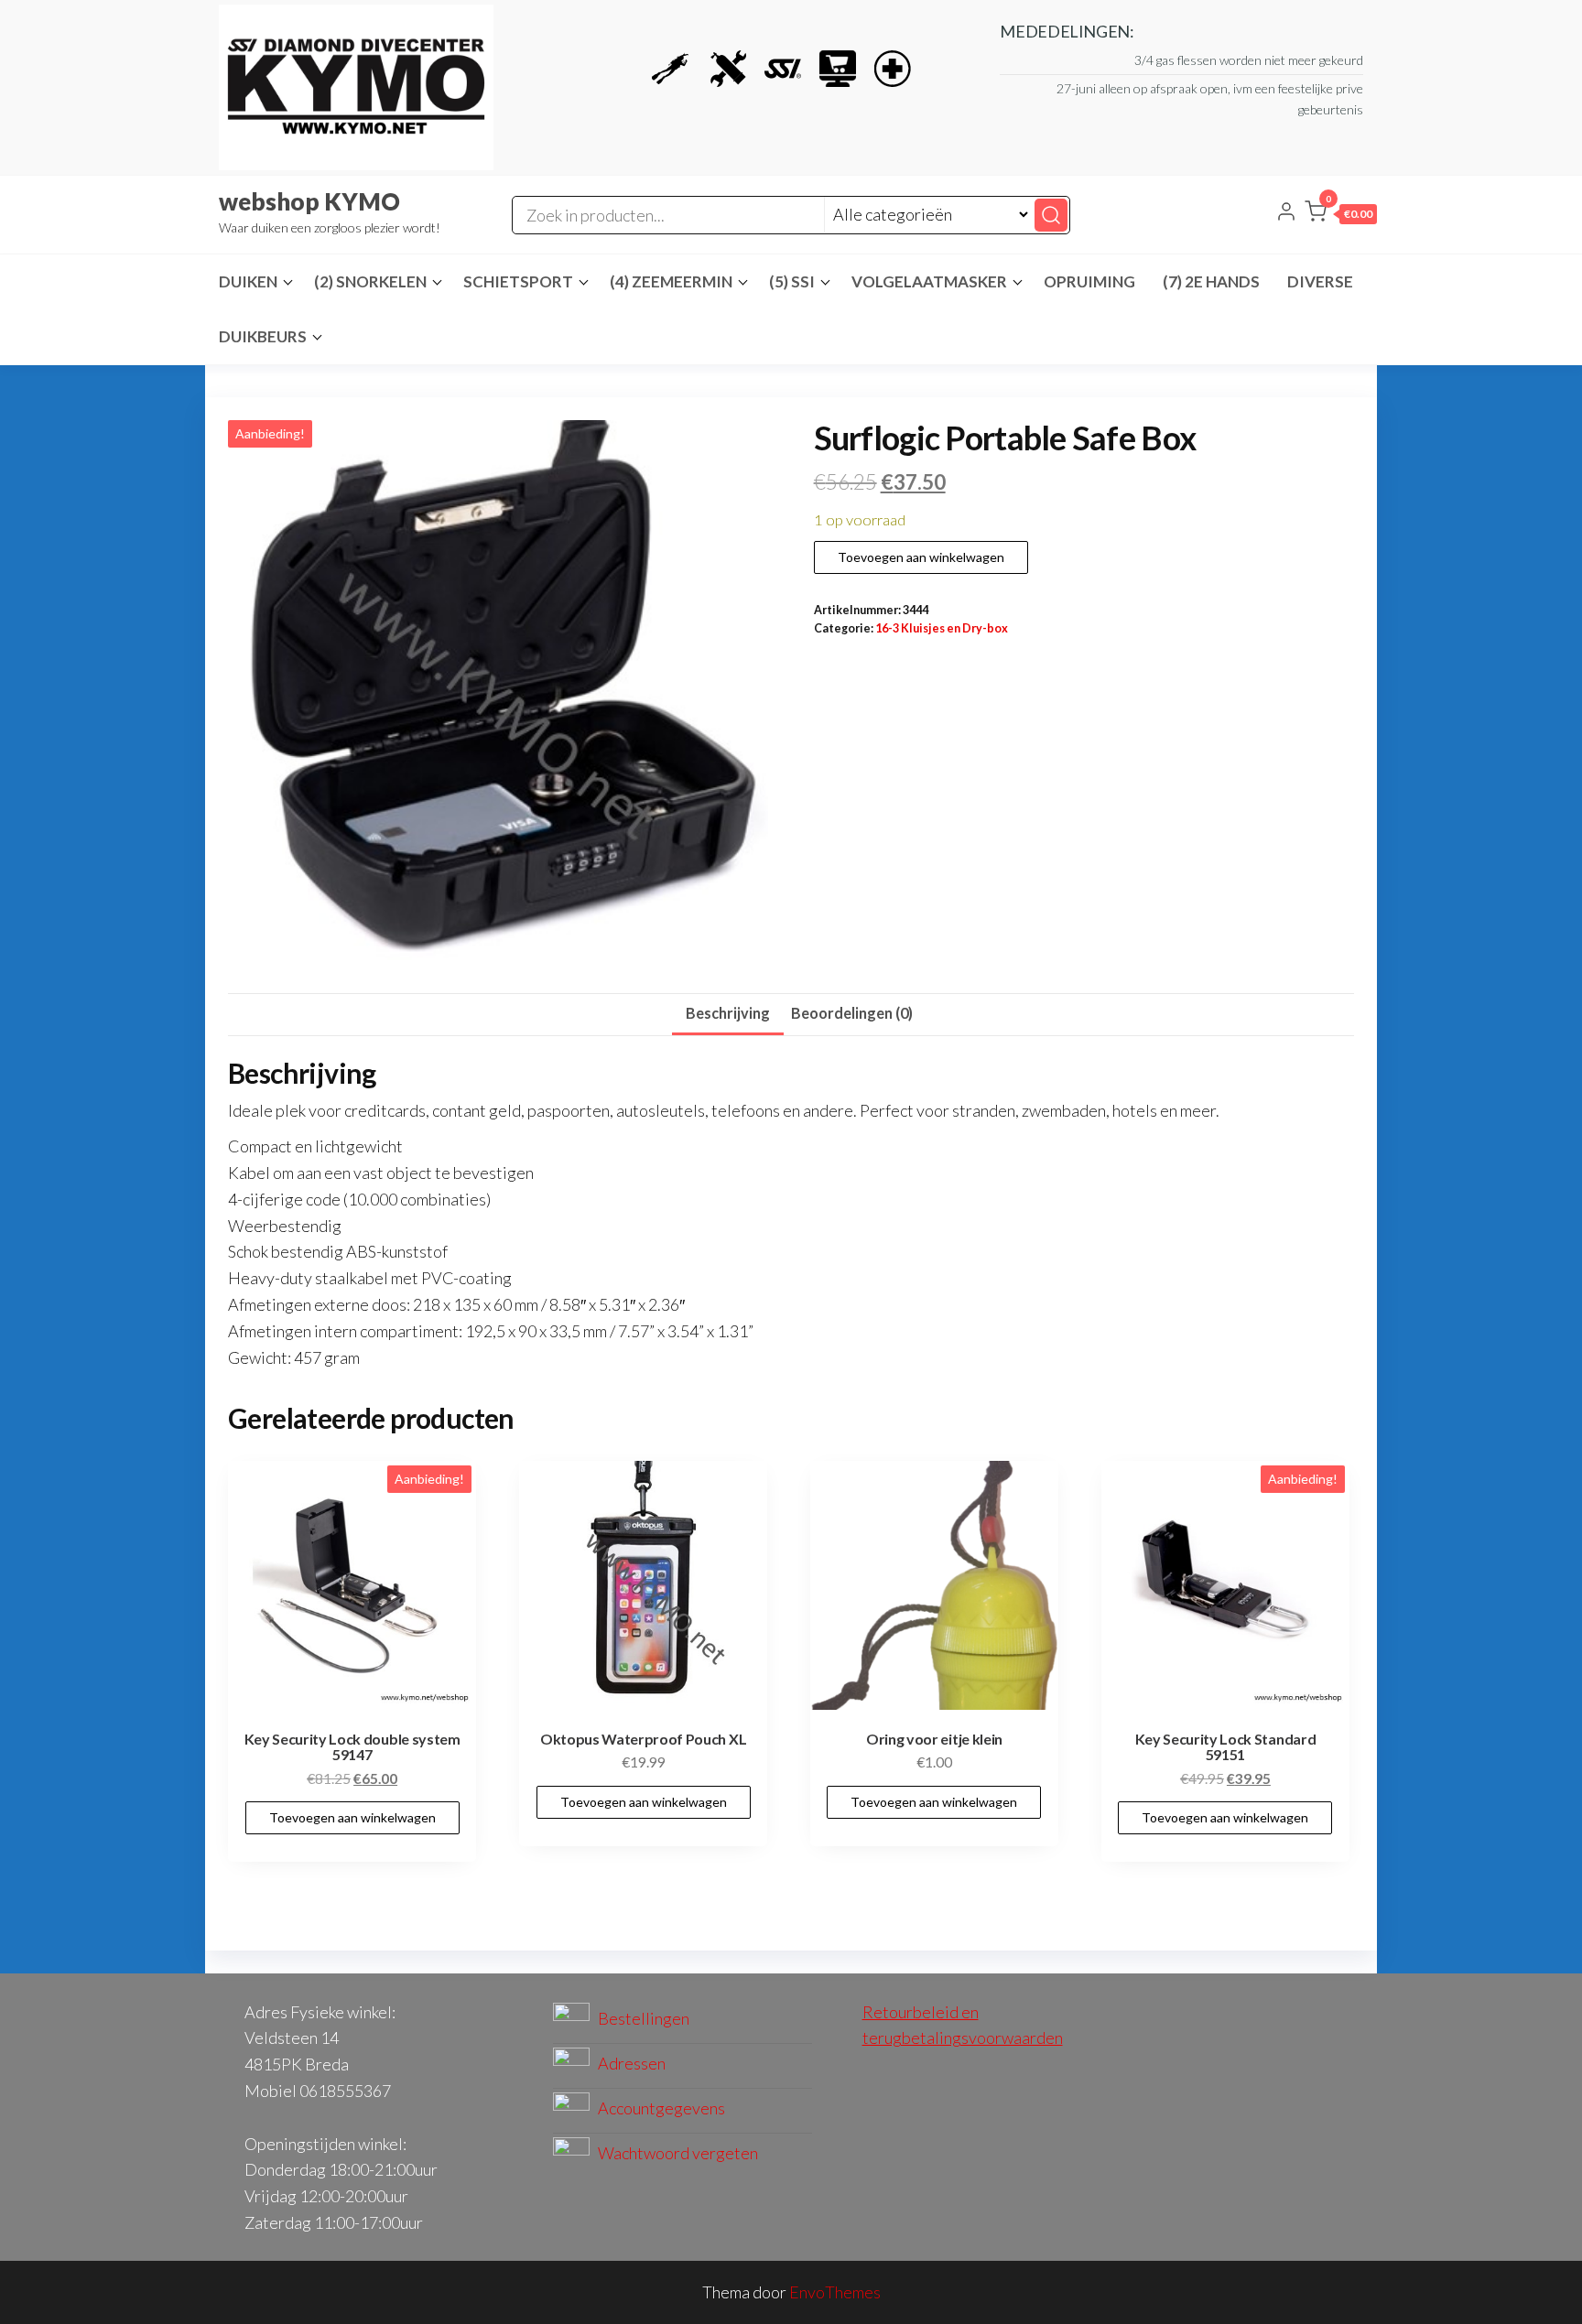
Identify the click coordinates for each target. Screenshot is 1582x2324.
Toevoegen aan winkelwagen (921, 557)
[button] (1341, 215)
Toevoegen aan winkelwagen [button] (352, 1817)
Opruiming (1089, 281)
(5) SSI (792, 281)
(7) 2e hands (1211, 281)
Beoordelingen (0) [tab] (852, 1013)
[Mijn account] (1286, 213)
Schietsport (518, 281)
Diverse (1320, 281)
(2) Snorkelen (370, 281)
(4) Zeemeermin (671, 281)
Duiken (248, 281)
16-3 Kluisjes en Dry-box (942, 628)
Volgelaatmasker (929, 281)
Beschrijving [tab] (728, 1013)
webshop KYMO (309, 201)
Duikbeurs (263, 336)
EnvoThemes (835, 2292)
